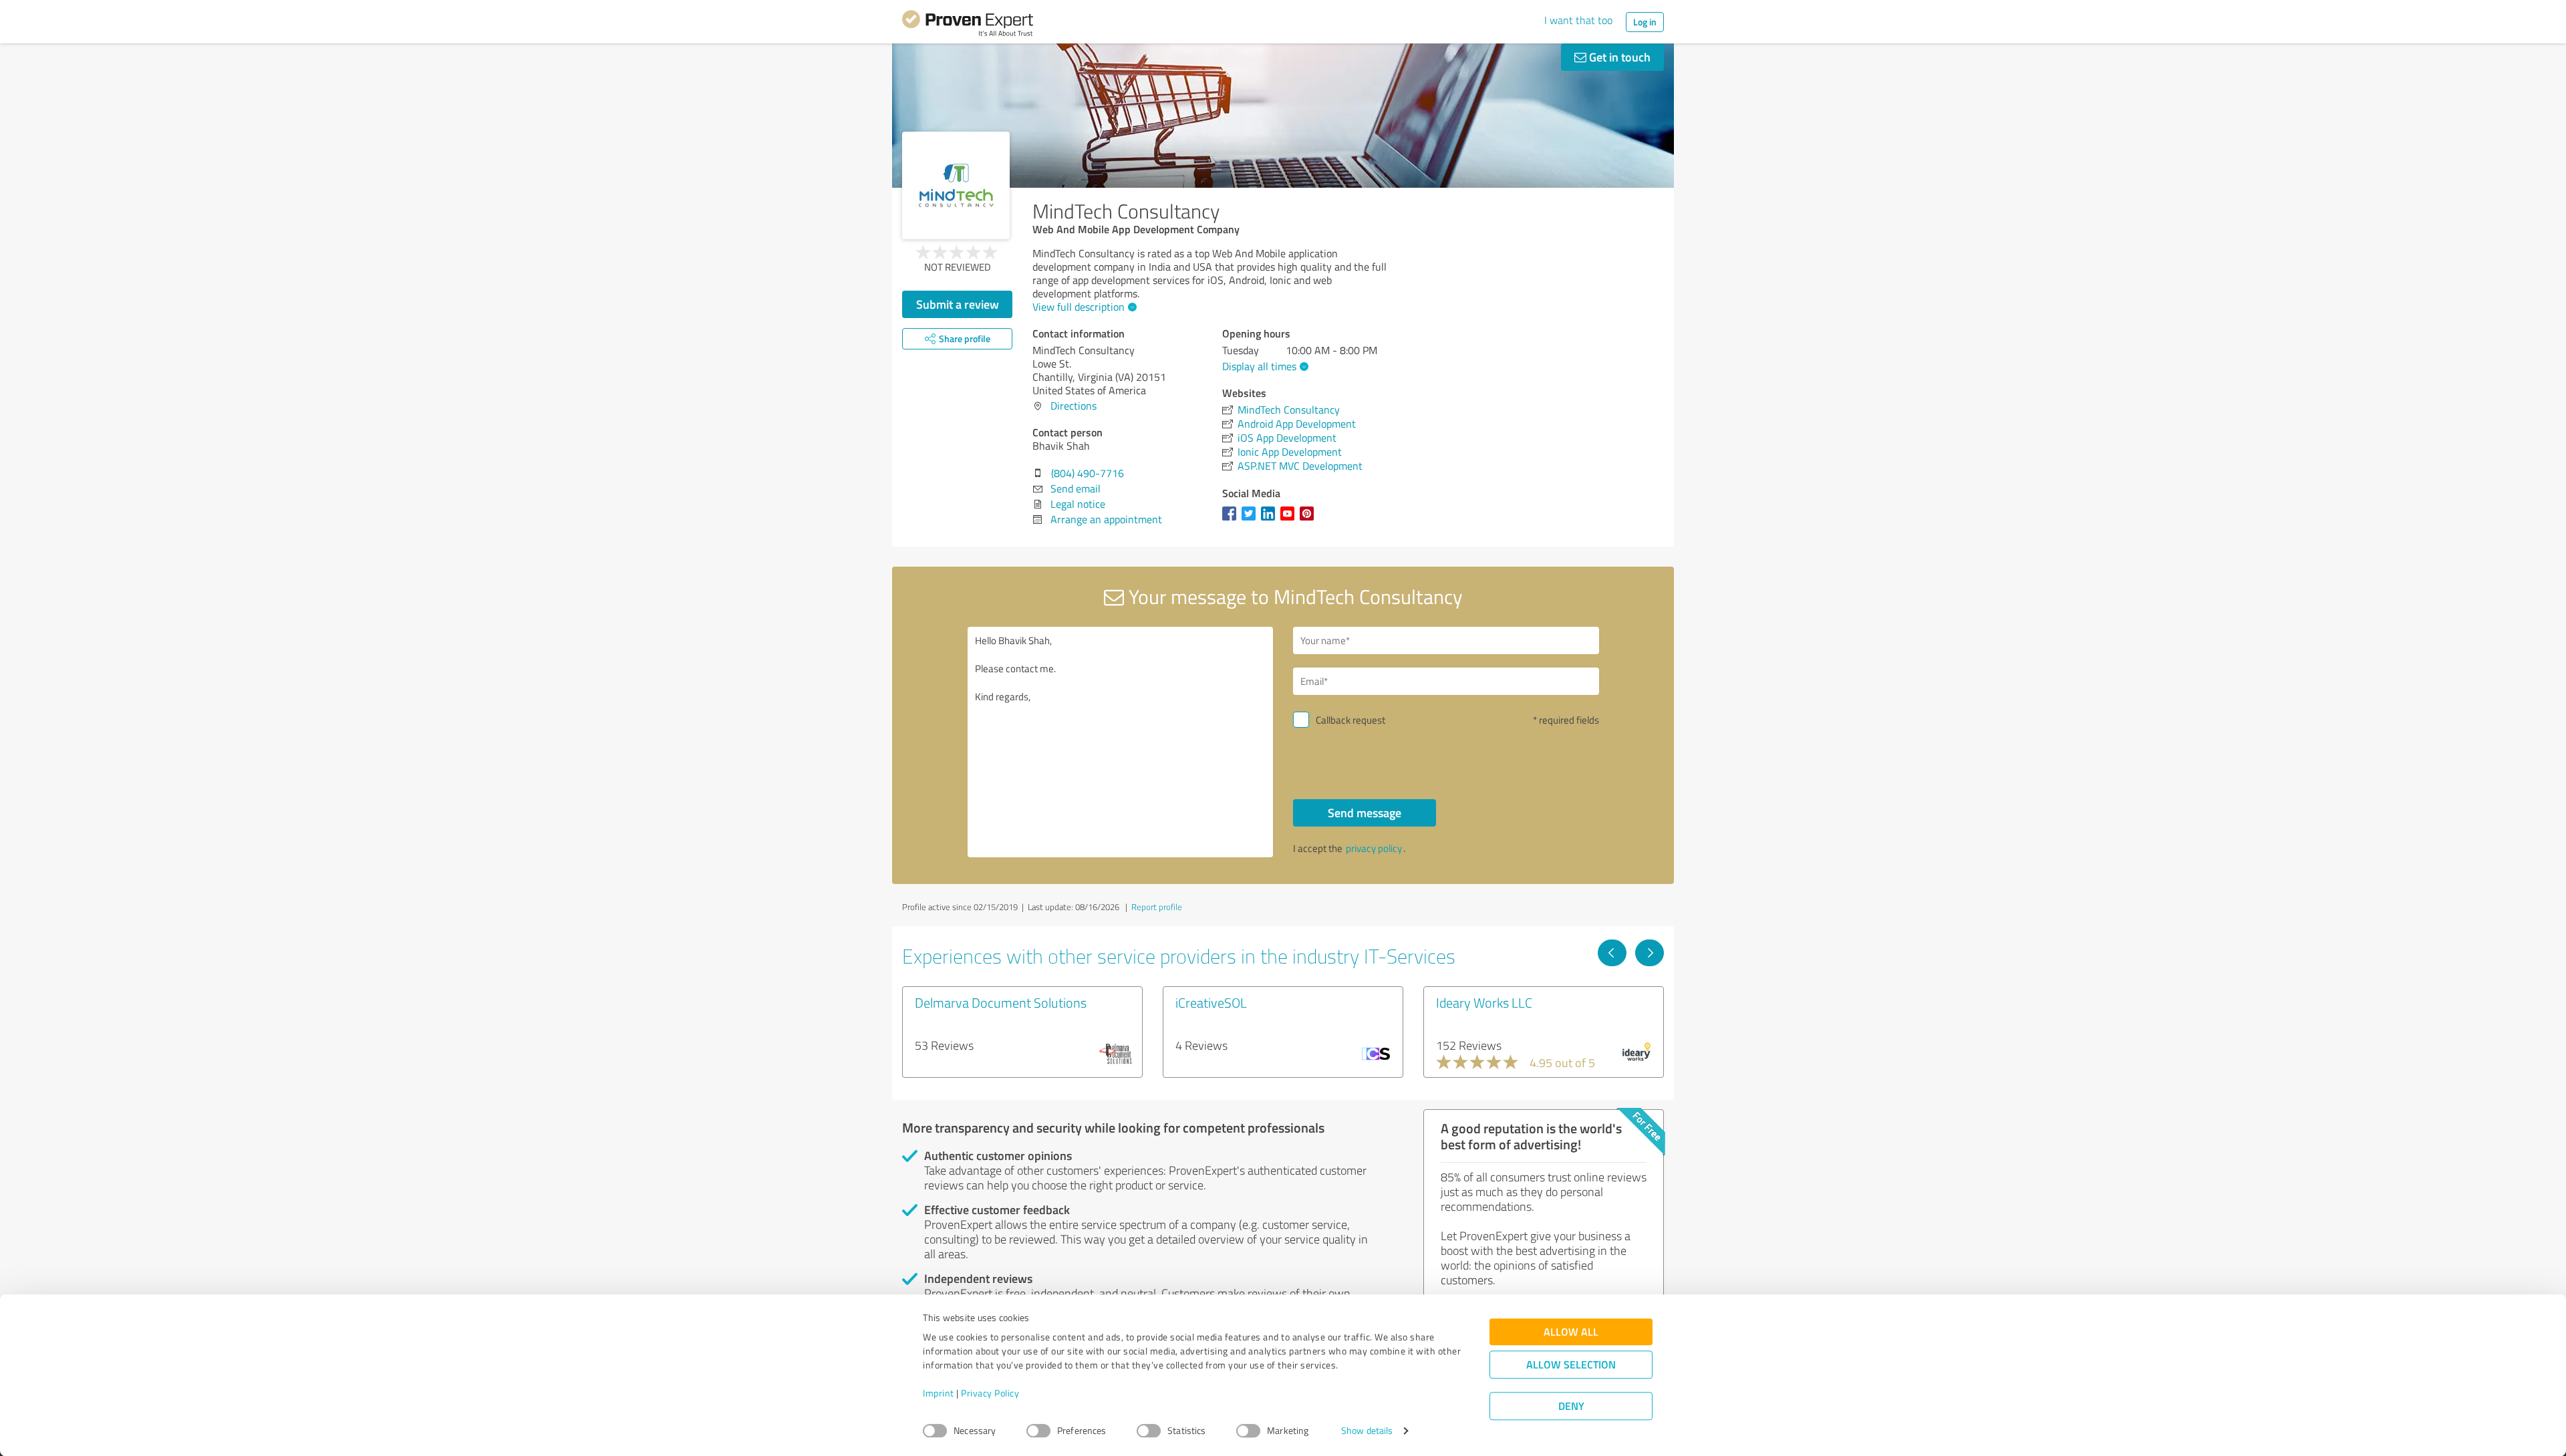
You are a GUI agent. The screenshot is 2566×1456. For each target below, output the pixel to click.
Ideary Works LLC (1484, 1002)
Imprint (939, 1394)
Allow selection (1571, 1365)
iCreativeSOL (1211, 1002)
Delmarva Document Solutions (1001, 1002)
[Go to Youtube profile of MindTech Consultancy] (1290, 520)
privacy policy (1374, 848)
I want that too (1578, 20)
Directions (1074, 406)
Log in (1645, 22)
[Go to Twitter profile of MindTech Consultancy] (1251, 520)
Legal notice (1078, 504)
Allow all (1571, 1332)
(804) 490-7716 (1088, 473)
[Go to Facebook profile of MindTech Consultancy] (1232, 520)
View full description (1079, 307)
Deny (1571, 1406)
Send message (1365, 813)
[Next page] (1650, 953)
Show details (1367, 1431)
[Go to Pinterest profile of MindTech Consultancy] (1309, 520)
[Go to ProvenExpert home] (968, 25)
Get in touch (1618, 57)
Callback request (1350, 720)
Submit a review (958, 304)
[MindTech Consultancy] (956, 185)
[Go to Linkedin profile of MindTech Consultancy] (1271, 520)
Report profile (1157, 907)
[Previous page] (1612, 953)
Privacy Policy (990, 1394)
